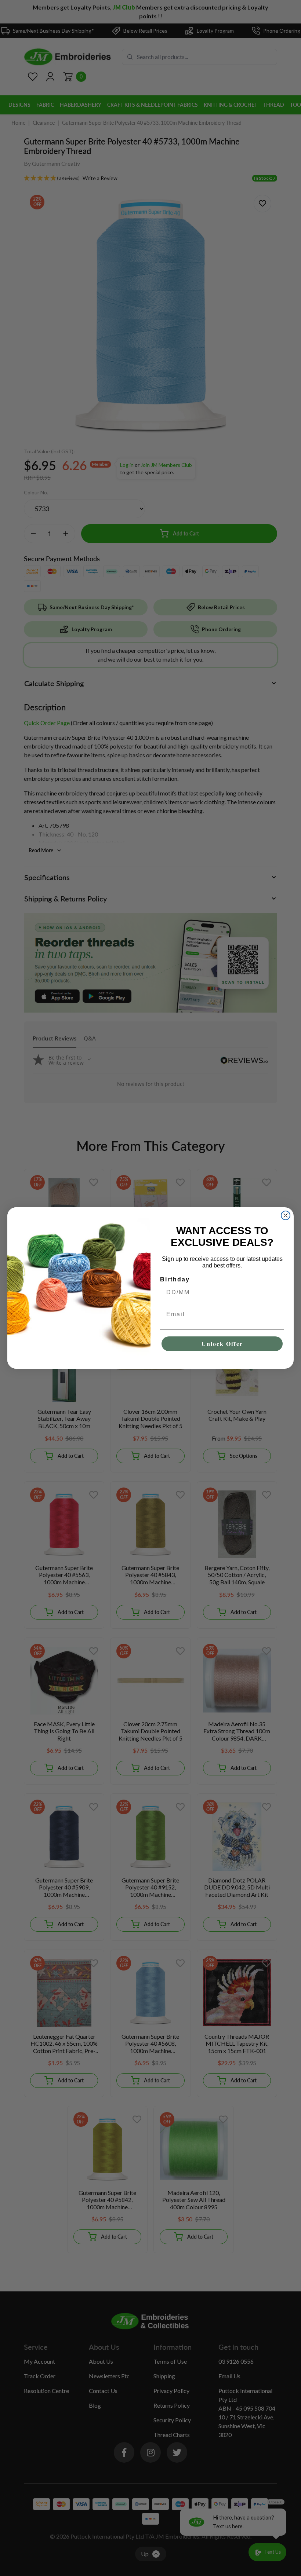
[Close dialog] (286, 1215)
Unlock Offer (222, 1344)
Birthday (175, 1279)
